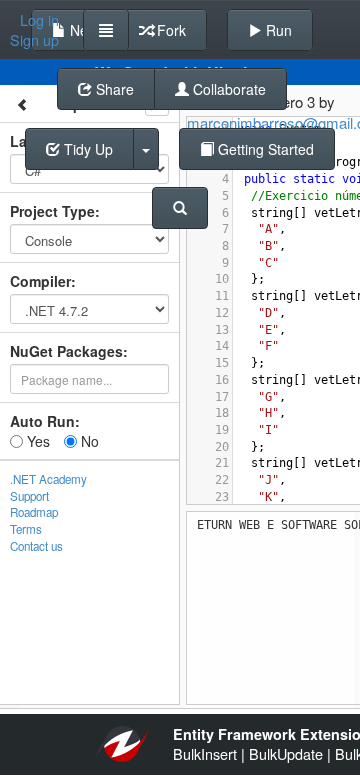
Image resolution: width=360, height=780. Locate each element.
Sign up (34, 40)
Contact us (36, 546)
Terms (26, 529)
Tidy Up (86, 149)
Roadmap (34, 512)
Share (113, 89)
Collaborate (227, 89)
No (88, 441)
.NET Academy (48, 479)
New (82, 30)
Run (277, 30)
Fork (169, 30)
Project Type (52, 211)
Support (29, 496)
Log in (39, 20)
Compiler (40, 281)
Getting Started (264, 149)
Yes (36, 441)
